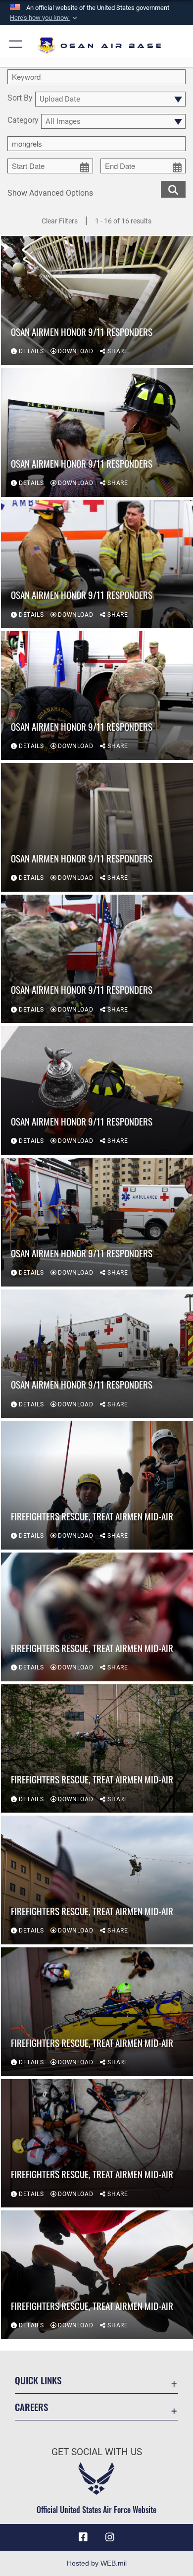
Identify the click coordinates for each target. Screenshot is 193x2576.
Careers (31, 2407)
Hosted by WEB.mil (97, 2563)
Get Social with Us (97, 2452)
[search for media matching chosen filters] (173, 188)
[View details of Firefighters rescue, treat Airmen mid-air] (97, 1485)
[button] (45, 18)
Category (23, 121)
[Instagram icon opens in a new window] (110, 2537)
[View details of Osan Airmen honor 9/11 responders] (97, 301)
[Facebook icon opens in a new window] (83, 2537)
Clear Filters (60, 221)
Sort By (20, 98)
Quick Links (38, 2380)
